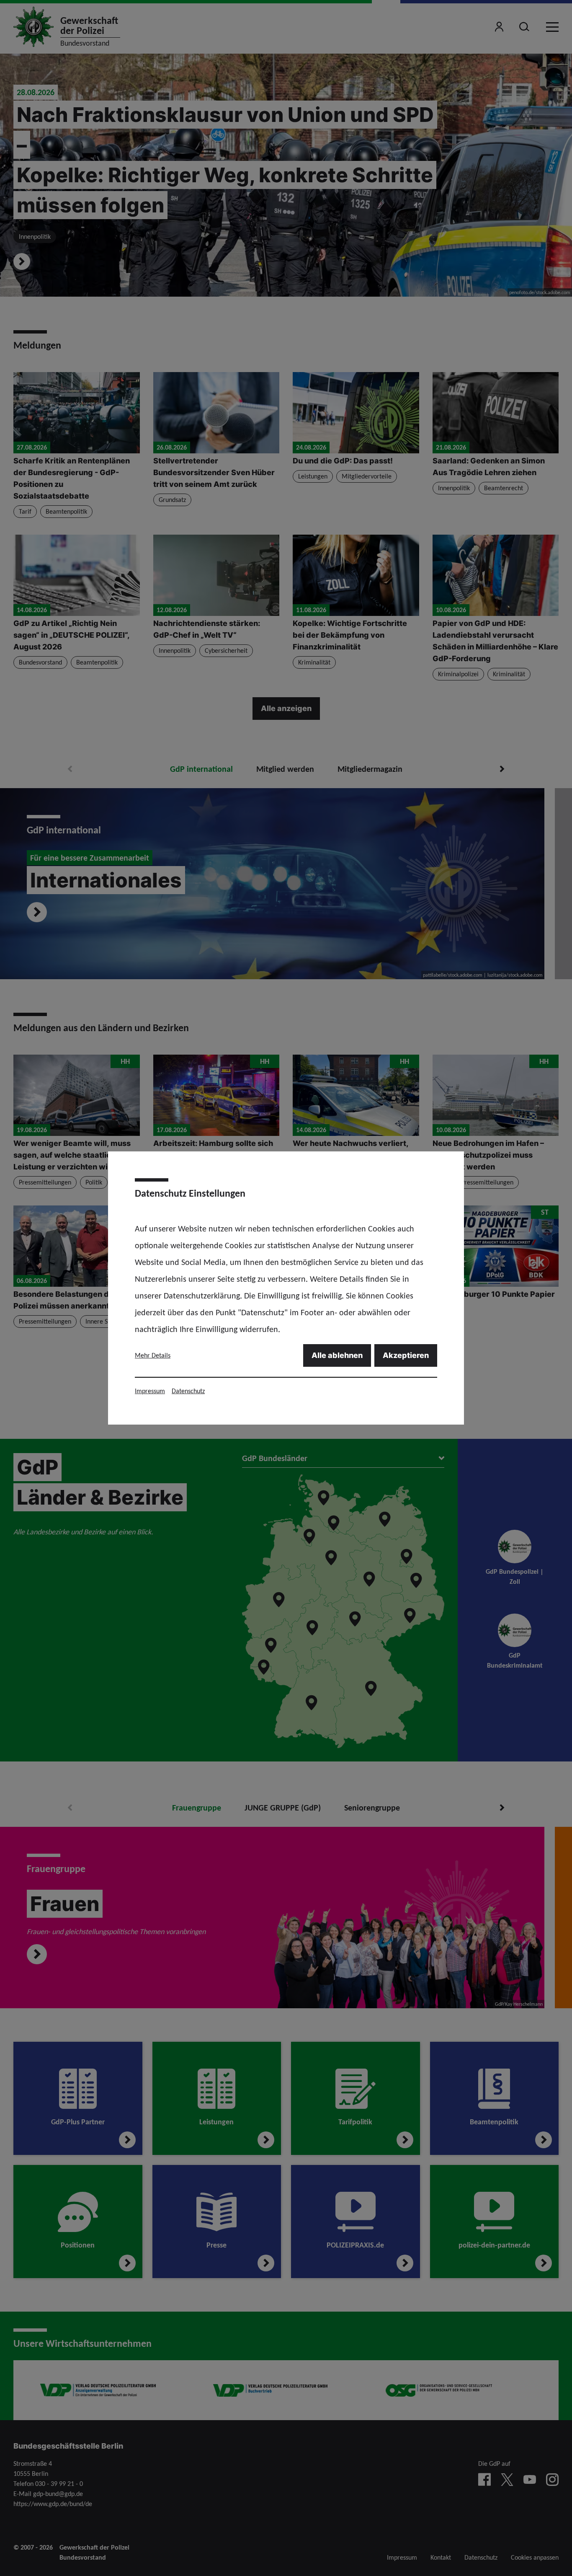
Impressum (150, 1391)
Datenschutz (188, 1391)
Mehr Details (153, 1355)
